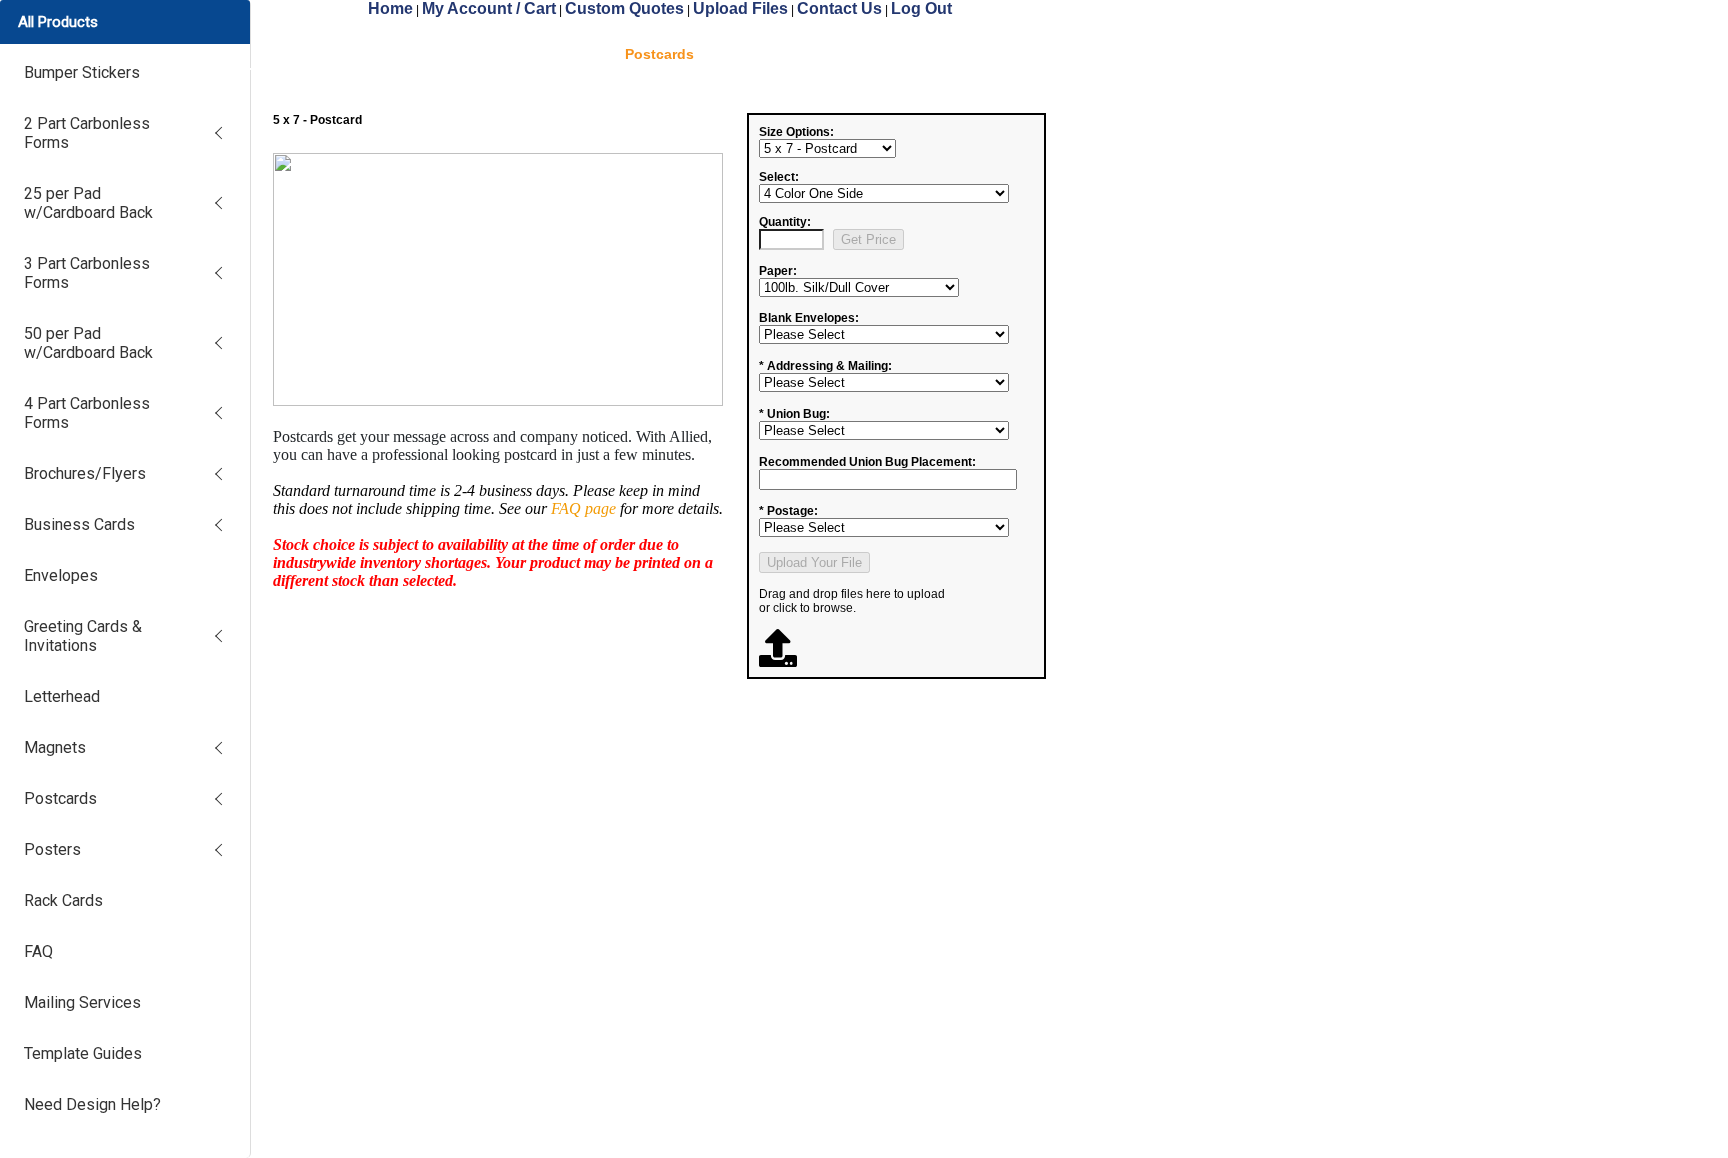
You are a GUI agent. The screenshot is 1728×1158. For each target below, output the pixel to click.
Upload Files (740, 8)
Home (390, 8)
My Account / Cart (489, 8)
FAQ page (583, 508)
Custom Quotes (624, 8)
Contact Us (839, 8)
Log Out (921, 8)
